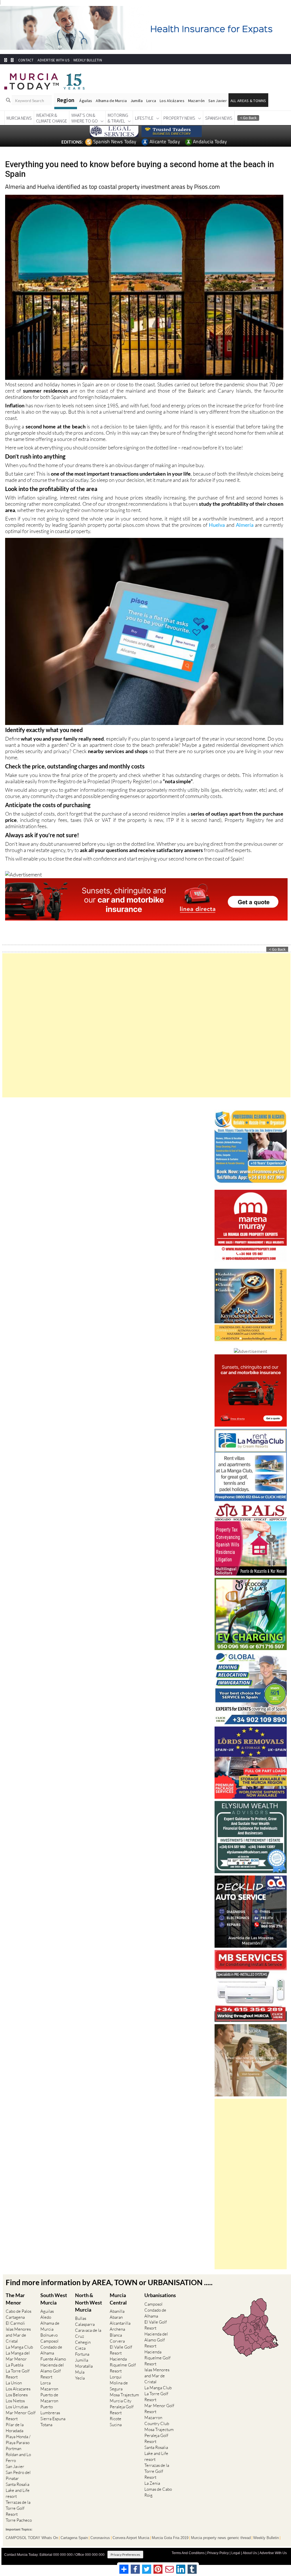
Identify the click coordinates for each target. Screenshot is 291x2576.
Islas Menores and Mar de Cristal (18, 2332)
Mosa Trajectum (124, 2392)
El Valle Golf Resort (121, 2347)
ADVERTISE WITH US (53, 57)
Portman (13, 2446)
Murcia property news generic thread (221, 2535)
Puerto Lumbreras (50, 2407)
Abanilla (117, 2308)
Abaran (116, 2314)
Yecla (80, 2375)
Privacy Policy (218, 2550)
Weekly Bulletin (266, 2535)
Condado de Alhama (51, 2347)
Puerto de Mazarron (49, 2395)
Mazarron (49, 2386)
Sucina (116, 2422)
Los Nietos (15, 2398)
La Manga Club (19, 2344)
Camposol (49, 2338)
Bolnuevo (49, 2332)
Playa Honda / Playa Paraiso (18, 2437)
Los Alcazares (18, 2386)
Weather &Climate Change (52, 115)
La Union (14, 2380)
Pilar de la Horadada (15, 2425)
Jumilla (137, 98)
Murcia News (19, 115)
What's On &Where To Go (85, 115)
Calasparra (85, 2321)
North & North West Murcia (89, 2299)
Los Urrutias (17, 2404)
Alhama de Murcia (111, 98)
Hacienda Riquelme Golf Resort (123, 2362)
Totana (46, 2422)
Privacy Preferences (125, 2551)
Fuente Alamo (53, 2356)
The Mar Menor (15, 2296)
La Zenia (152, 2480)
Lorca (151, 98)
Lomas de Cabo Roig (158, 2489)
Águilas (86, 98)
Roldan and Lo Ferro (18, 2455)
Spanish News (219, 115)
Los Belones (17, 2392)
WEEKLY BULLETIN (88, 57)
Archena (117, 2326)
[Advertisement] (146, 1022)
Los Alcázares (172, 98)
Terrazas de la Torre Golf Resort (18, 2505)
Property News (179, 115)
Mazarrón (196, 98)
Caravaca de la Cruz (88, 2330)
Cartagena (15, 2314)
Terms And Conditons (188, 2550)
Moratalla (84, 2363)
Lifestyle (144, 115)
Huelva (217, 522)
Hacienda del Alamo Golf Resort (52, 2368)
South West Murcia (54, 2296)
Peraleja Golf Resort (122, 2407)
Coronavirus (100, 2535)
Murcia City (120, 2398)
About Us (250, 2550)
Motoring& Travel (118, 115)
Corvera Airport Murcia (131, 2535)
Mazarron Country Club (157, 2417)
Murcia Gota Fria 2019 (170, 2535)
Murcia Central (118, 2296)
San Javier (218, 98)
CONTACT (26, 57)
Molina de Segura (119, 2383)
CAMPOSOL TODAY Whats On (32, 2535)
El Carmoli (15, 2320)
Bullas (81, 2315)
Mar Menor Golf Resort (21, 2413)
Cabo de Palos (18, 2308)
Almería (245, 522)
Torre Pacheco (19, 2517)
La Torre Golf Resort (18, 2371)
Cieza (80, 2345)
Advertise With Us (273, 2550)
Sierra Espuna (53, 2416)
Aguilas (47, 2308)
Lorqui (116, 2374)
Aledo (46, 2314)
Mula (80, 2369)
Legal (236, 2550)
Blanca (116, 2332)
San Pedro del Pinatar (18, 2473)
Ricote (116, 2416)
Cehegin (83, 2339)
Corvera (117, 2338)
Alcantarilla (120, 2320)
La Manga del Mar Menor (18, 2353)
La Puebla (14, 2362)
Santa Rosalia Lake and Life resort (18, 2487)
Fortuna (82, 2351)
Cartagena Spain (74, 2535)
